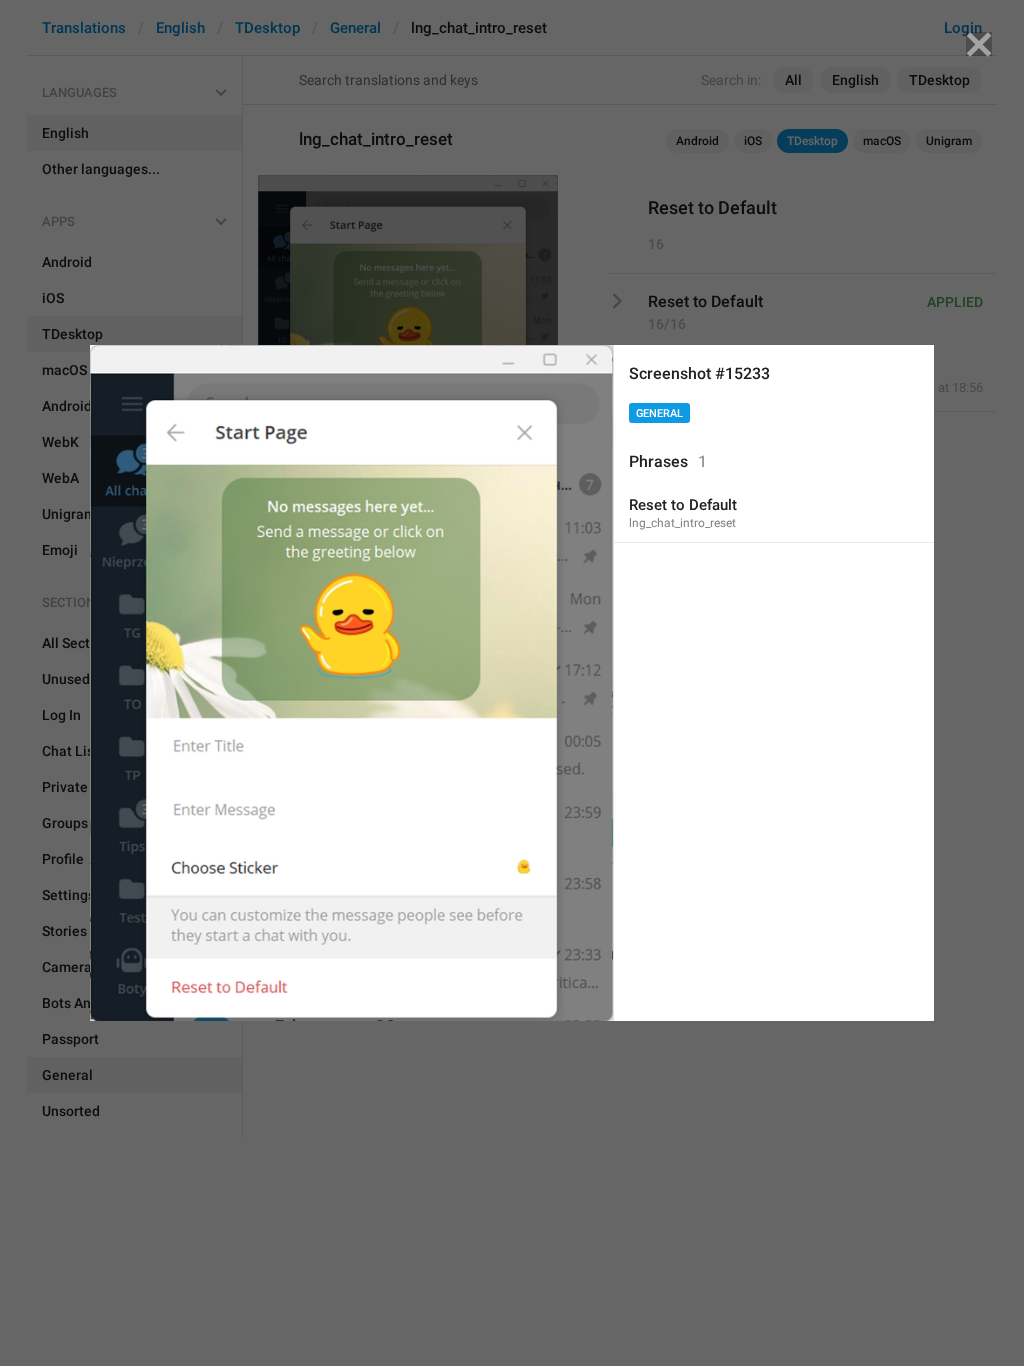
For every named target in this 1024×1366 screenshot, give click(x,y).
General (659, 413)
